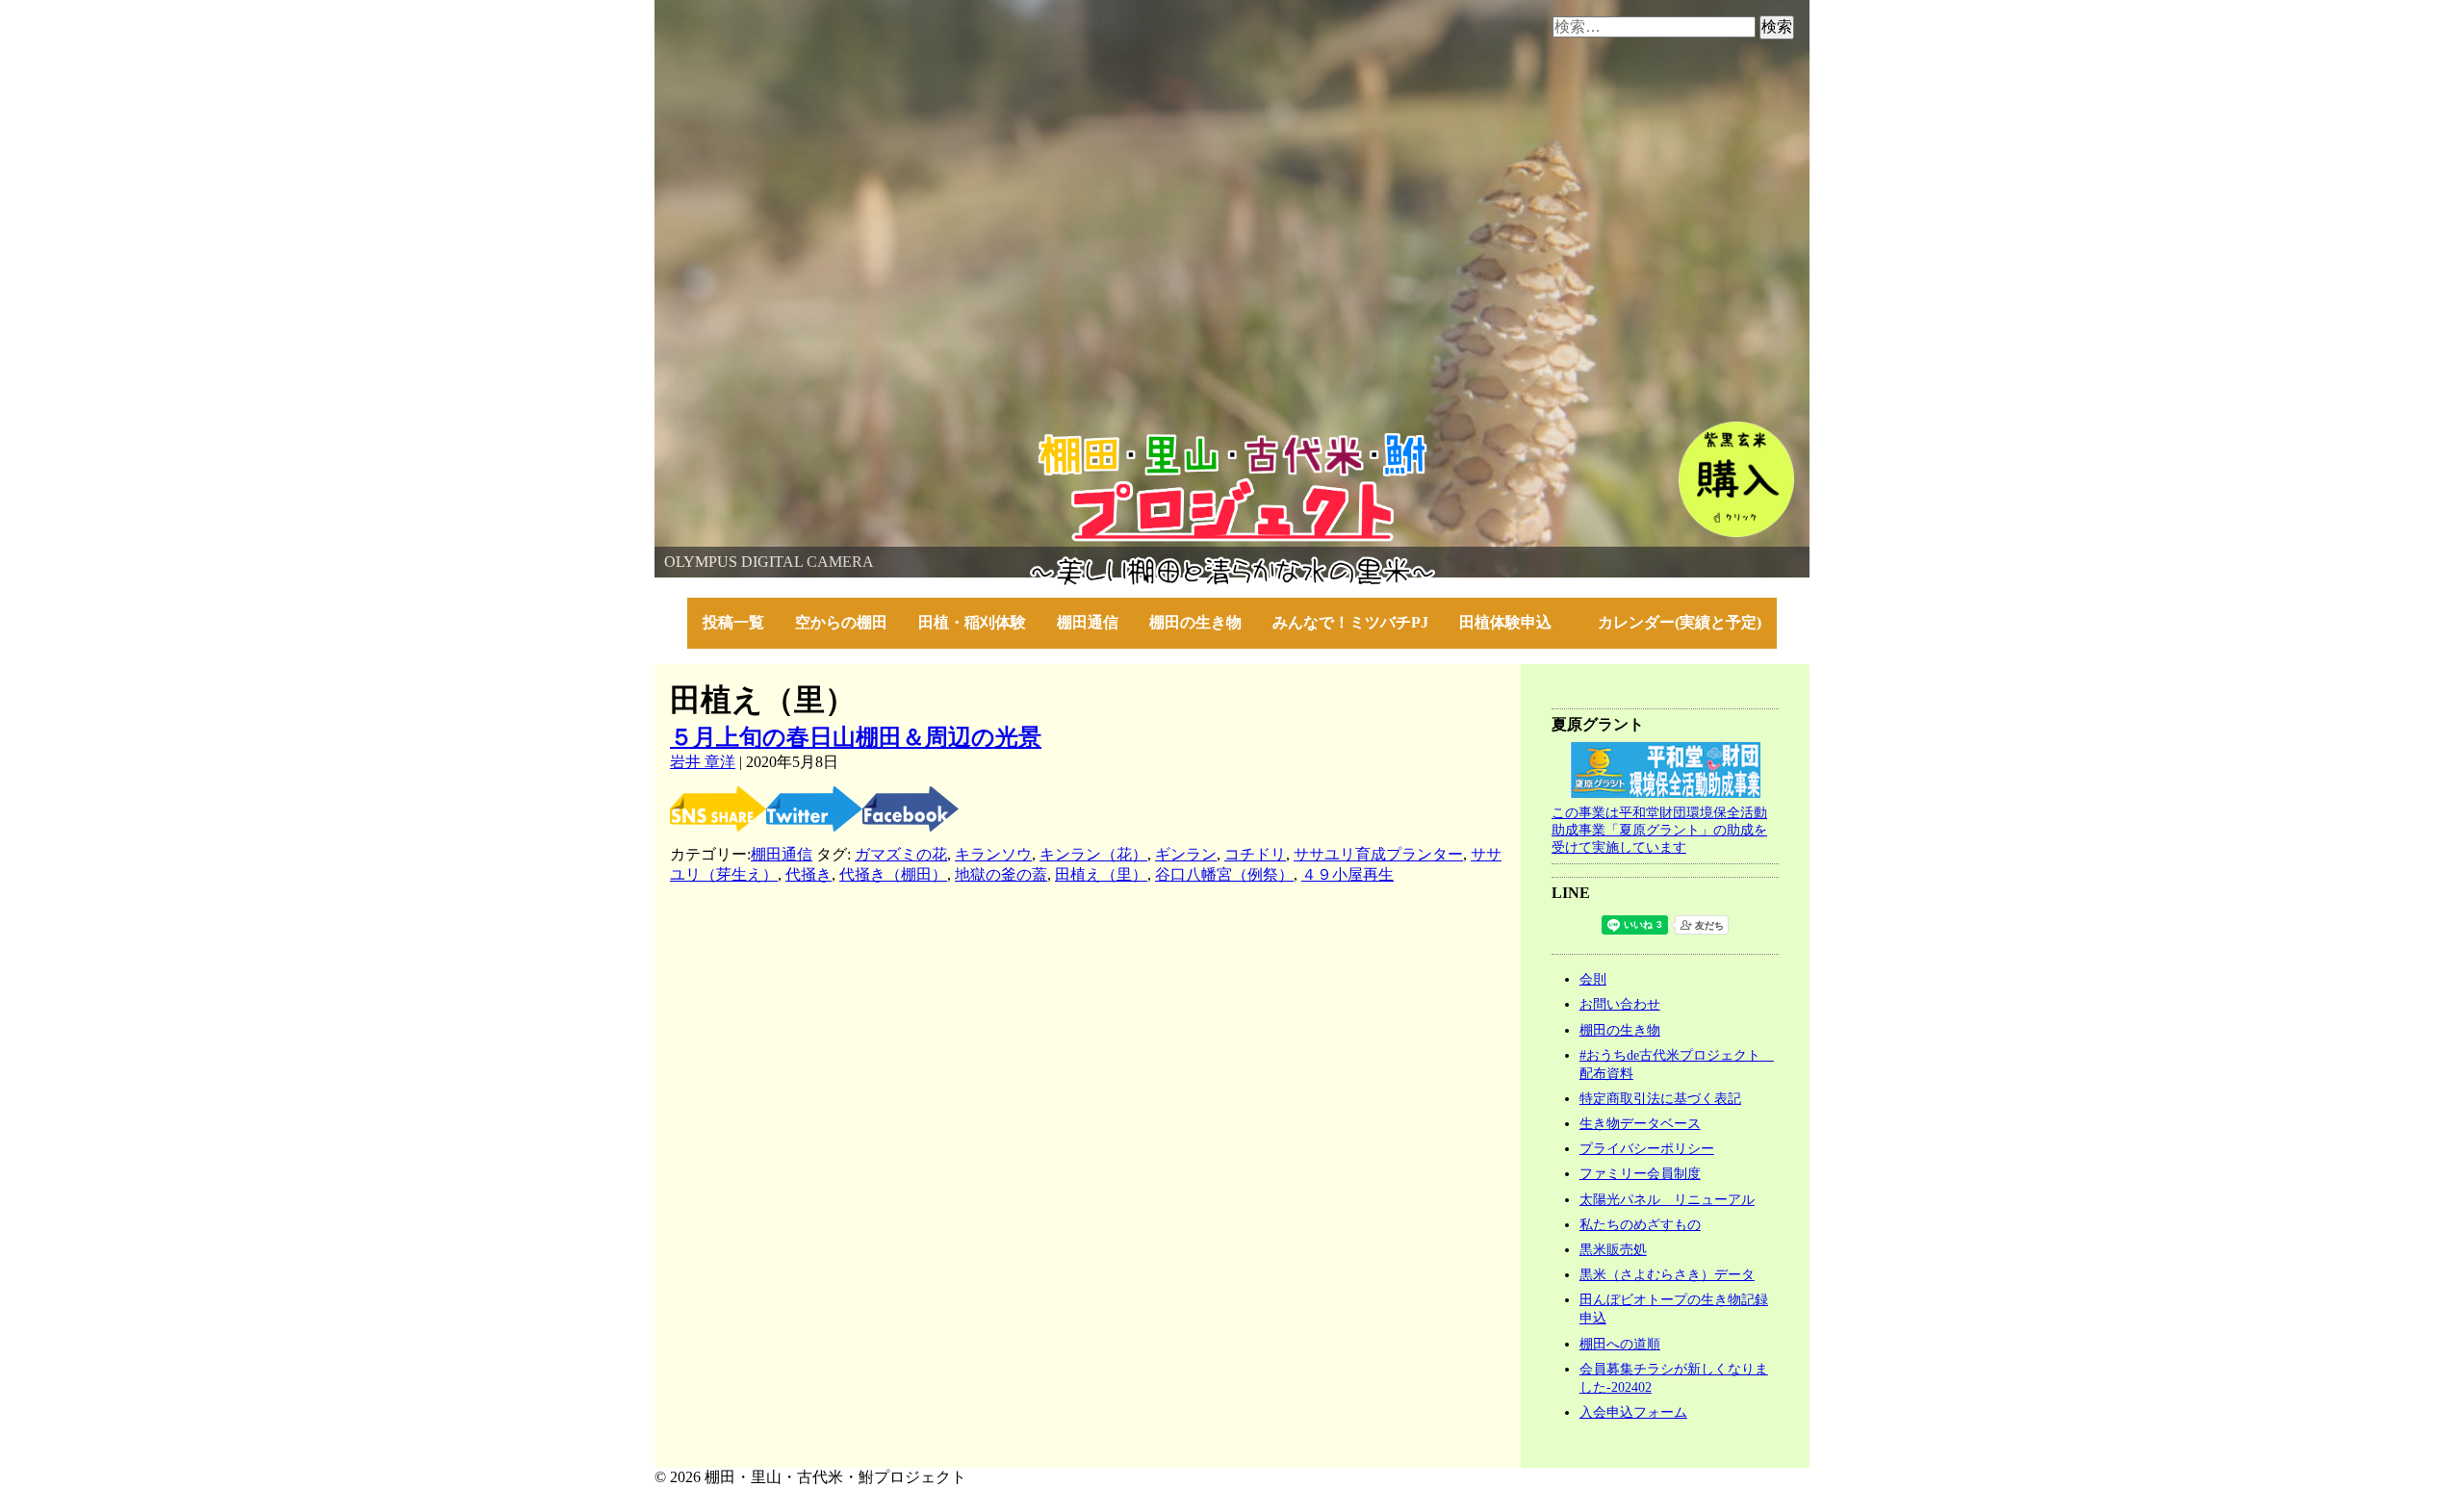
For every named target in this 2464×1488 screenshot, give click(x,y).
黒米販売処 (1613, 1249)
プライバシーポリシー (1647, 1148)
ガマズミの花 (901, 854)
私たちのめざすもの (1640, 1224)
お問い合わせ (1620, 1004)
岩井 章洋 (703, 762)
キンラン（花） (1093, 854)
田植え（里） (1101, 874)
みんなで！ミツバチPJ (1350, 622)
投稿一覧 (733, 622)
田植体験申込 (1513, 622)
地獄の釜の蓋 (1001, 874)
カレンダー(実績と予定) (1680, 622)
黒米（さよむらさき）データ (1667, 1274)
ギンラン (1186, 854)
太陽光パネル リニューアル (1667, 1199)
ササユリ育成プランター (1378, 854)
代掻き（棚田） (893, 874)
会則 (1593, 979)
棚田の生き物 (1195, 622)
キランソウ (993, 854)
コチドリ (1255, 854)
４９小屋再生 (1347, 874)
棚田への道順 (1620, 1344)
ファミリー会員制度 (1640, 1173)
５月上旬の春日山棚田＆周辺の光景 (856, 737)
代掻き (808, 874)
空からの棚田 (841, 622)
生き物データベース (1640, 1123)
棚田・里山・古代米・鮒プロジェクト (785, 442)
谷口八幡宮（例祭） (1224, 874)
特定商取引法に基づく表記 (1660, 1098)
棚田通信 (1088, 622)
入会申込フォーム (1633, 1412)
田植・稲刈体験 (972, 622)
